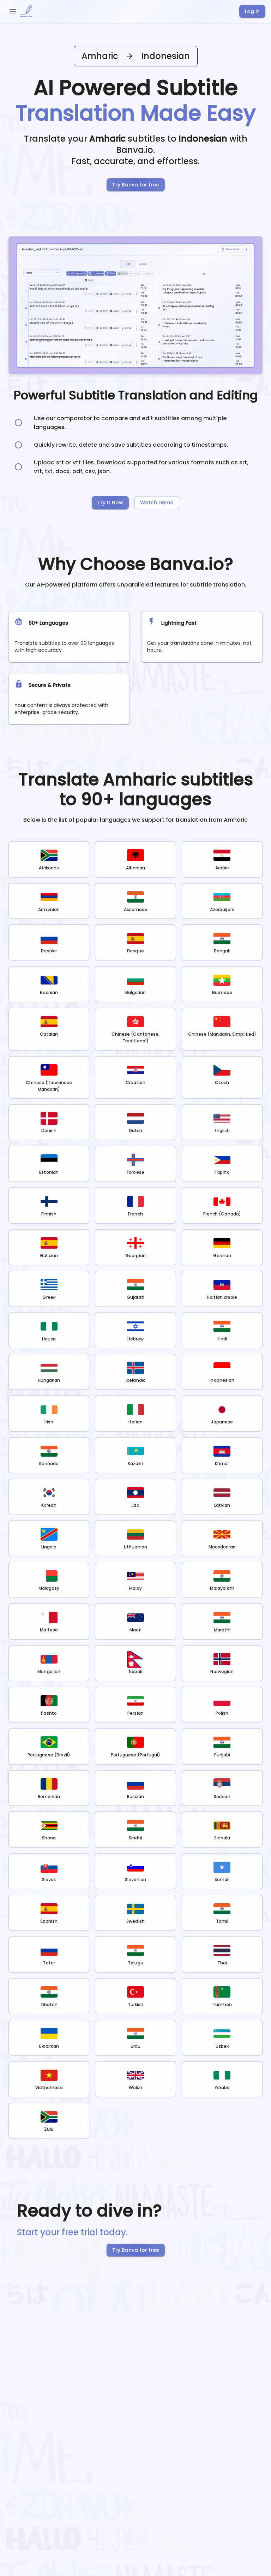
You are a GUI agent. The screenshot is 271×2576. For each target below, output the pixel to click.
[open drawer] (13, 11)
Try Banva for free (136, 185)
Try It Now (110, 502)
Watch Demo (157, 502)
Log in (252, 11)
